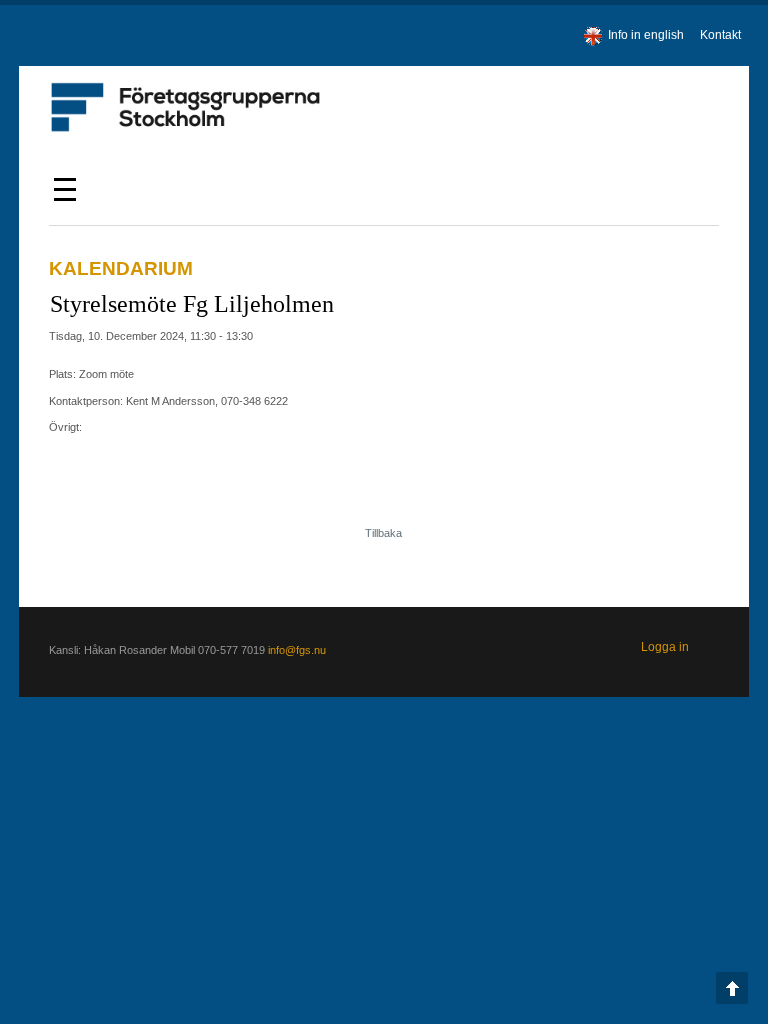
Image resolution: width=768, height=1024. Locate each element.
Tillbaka (383, 533)
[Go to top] (732, 988)
